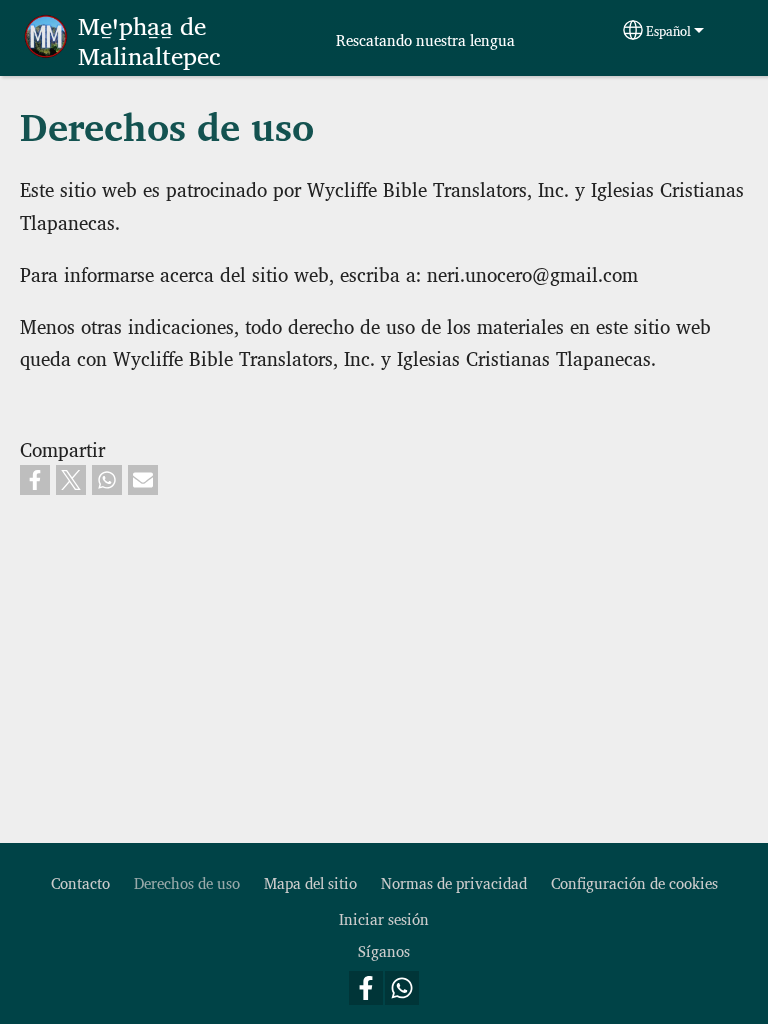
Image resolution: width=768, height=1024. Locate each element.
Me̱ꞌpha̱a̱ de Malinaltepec (149, 39)
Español (668, 30)
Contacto (80, 882)
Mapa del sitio (310, 882)
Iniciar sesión (384, 918)
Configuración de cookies (634, 882)
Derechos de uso (187, 882)
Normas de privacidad (454, 882)
